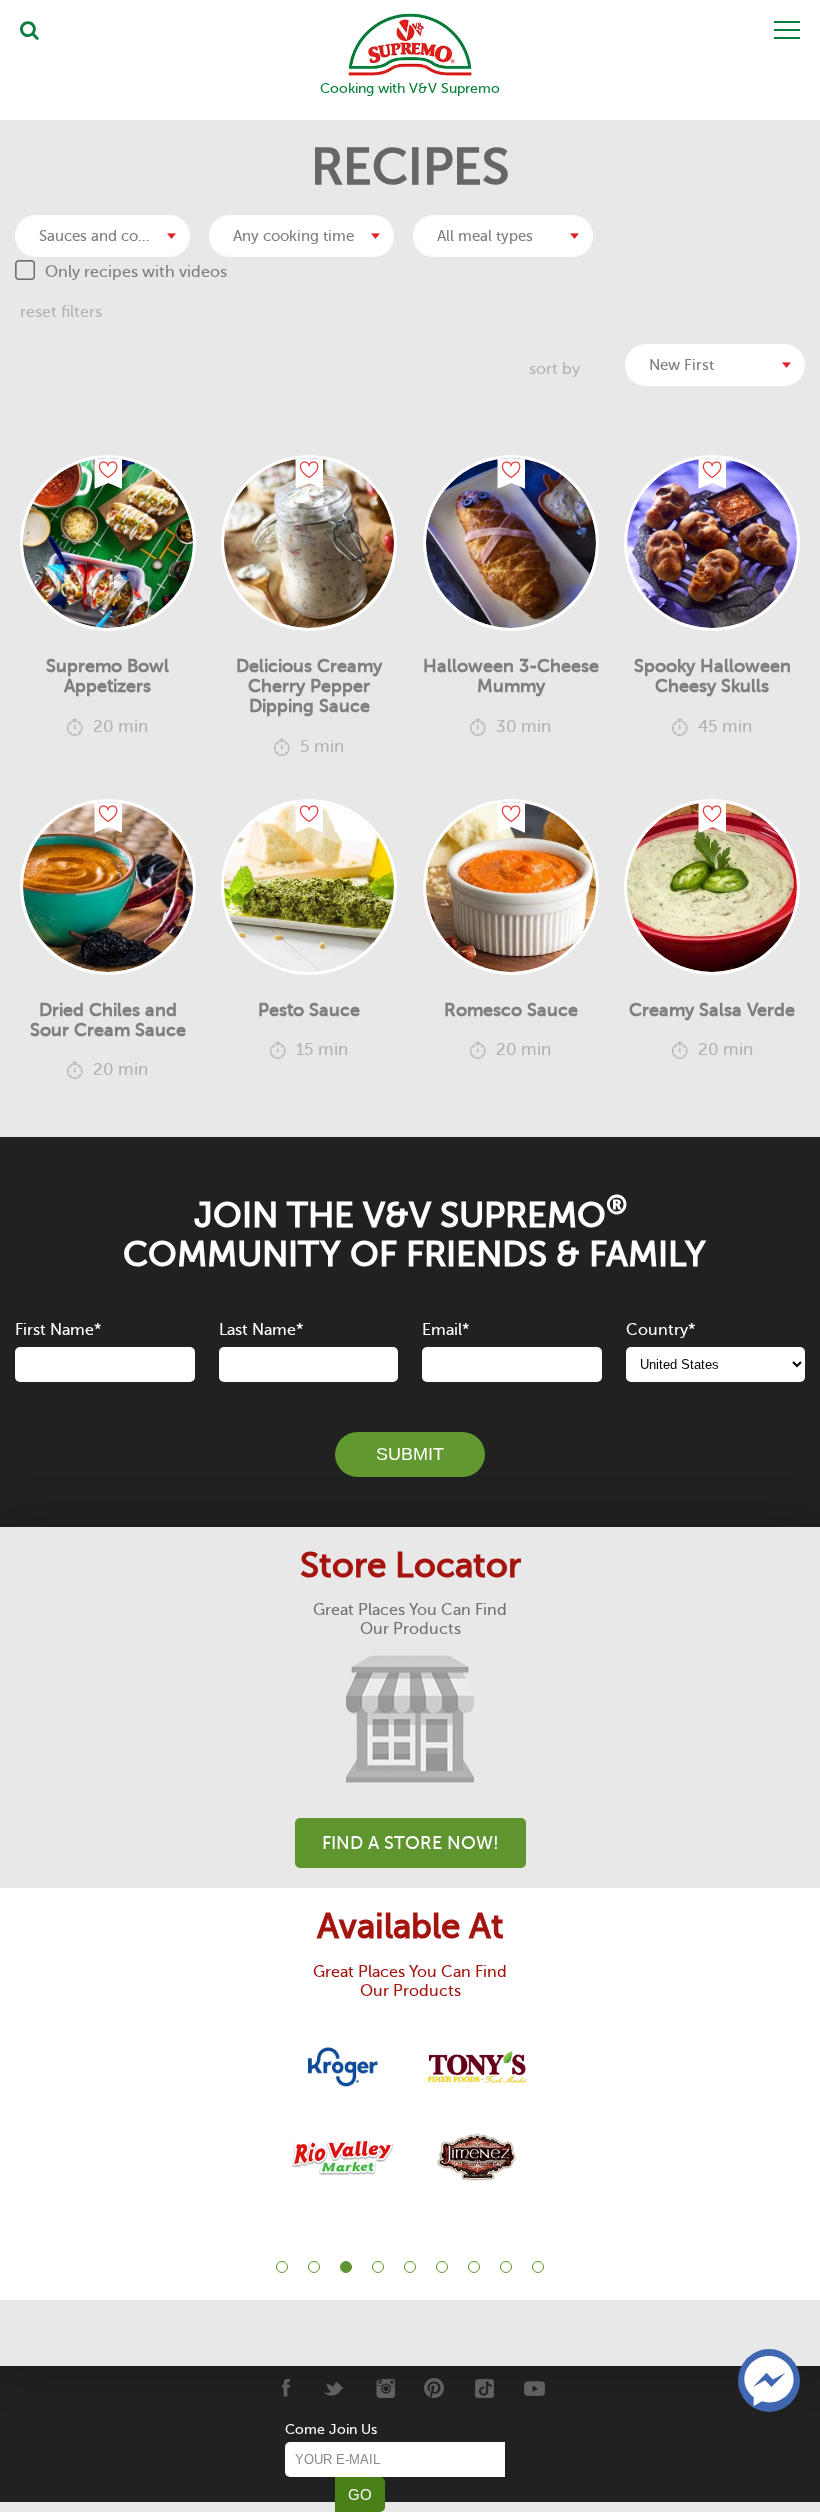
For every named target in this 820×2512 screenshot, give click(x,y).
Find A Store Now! (410, 1843)
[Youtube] (534, 2388)
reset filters (61, 312)
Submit (410, 1454)
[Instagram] (384, 2388)
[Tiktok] (484, 2388)
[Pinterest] (434, 2388)
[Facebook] (284, 2388)
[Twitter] (334, 2388)
